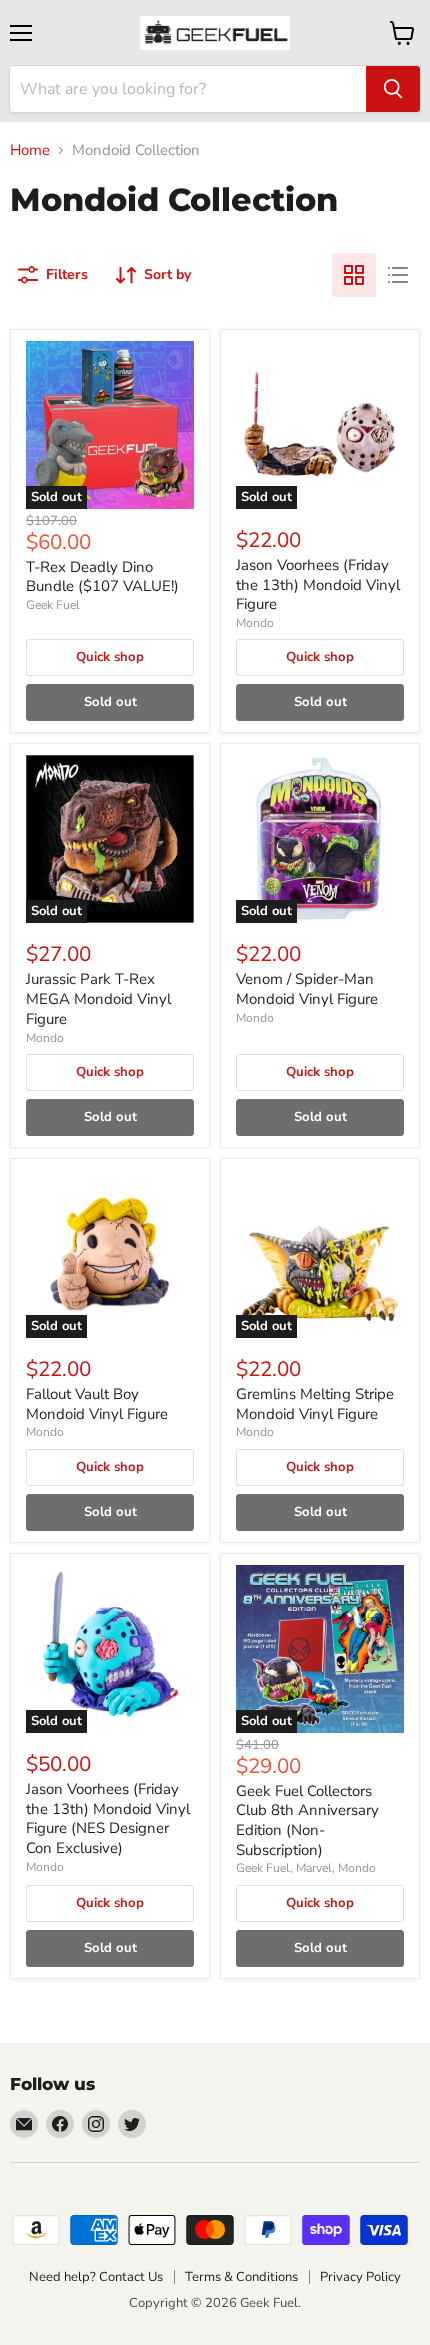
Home (30, 150)
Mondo (255, 623)
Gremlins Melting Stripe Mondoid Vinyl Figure (315, 1404)
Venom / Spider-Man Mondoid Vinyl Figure (307, 989)
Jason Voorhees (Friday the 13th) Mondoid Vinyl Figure (318, 584)
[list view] (398, 275)
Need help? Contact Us (96, 2277)
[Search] (393, 89)
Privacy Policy (360, 2277)
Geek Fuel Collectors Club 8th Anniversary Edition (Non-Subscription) (307, 1820)
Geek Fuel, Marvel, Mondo (306, 1868)
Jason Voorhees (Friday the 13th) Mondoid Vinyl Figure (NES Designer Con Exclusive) (108, 1818)
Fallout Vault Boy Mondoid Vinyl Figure (97, 1404)
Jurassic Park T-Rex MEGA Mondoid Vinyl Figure (98, 998)
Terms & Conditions (241, 2277)
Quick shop (110, 657)
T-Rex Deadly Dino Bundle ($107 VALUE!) (102, 577)
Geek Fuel (53, 605)
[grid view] (354, 275)
